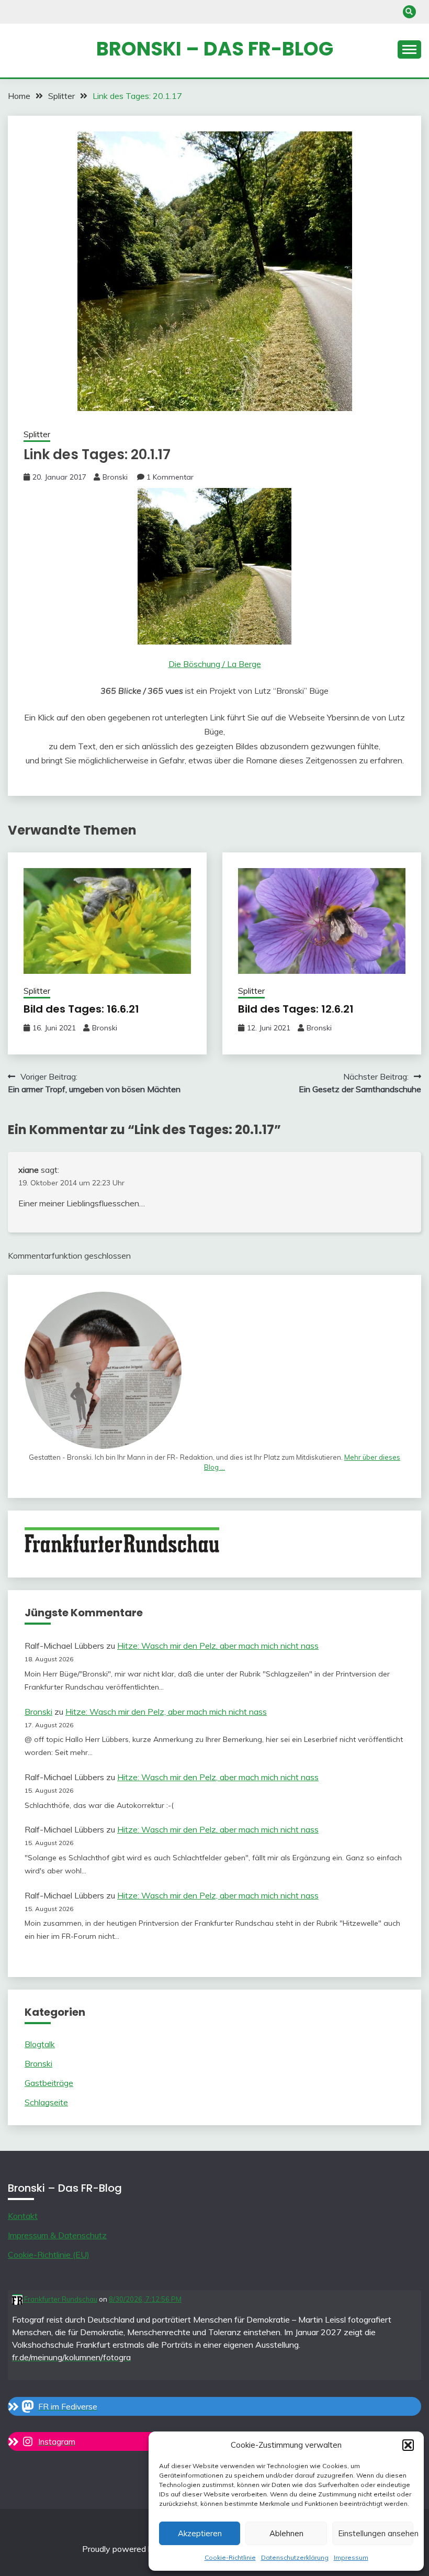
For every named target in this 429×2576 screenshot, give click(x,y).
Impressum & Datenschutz (57, 2235)
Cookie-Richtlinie (230, 2557)
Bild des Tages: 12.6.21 (296, 1009)
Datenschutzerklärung (295, 2557)
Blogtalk (40, 2044)
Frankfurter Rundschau (60, 2299)
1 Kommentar (170, 477)
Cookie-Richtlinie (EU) (49, 2255)
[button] (408, 2445)
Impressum (351, 2557)
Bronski (115, 477)
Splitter (37, 434)
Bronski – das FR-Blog (215, 49)
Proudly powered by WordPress (143, 2549)
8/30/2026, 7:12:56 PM (145, 2299)
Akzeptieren (200, 2533)
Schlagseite (46, 2102)
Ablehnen (286, 2533)
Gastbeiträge (49, 2083)
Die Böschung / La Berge (215, 664)
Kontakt (23, 2216)
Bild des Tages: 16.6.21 (81, 1009)
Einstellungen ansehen (376, 2533)
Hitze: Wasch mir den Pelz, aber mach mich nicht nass (218, 1646)
